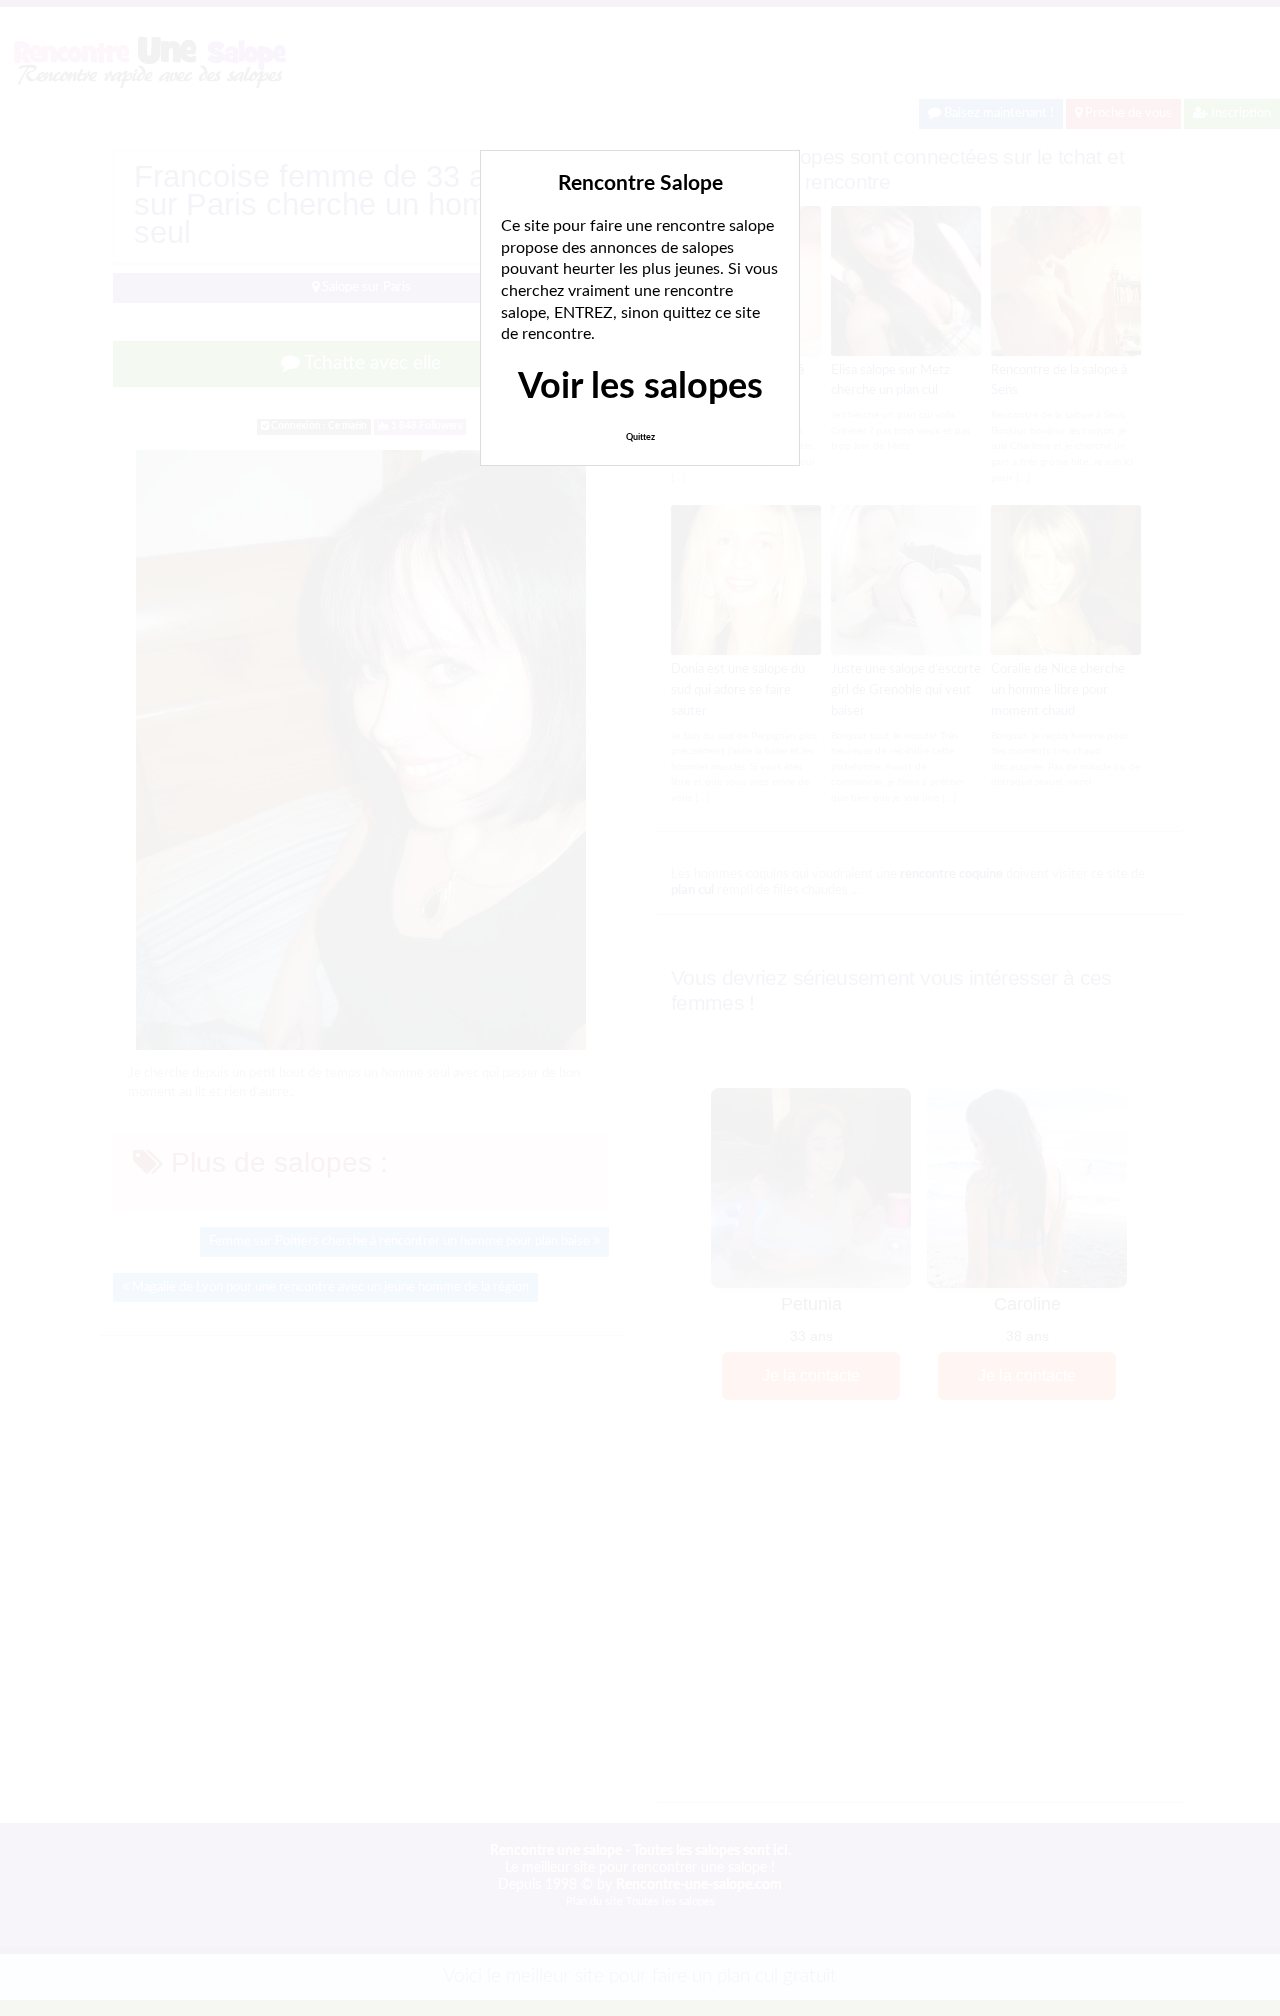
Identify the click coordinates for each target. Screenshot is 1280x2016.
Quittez (640, 437)
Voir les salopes (640, 387)
